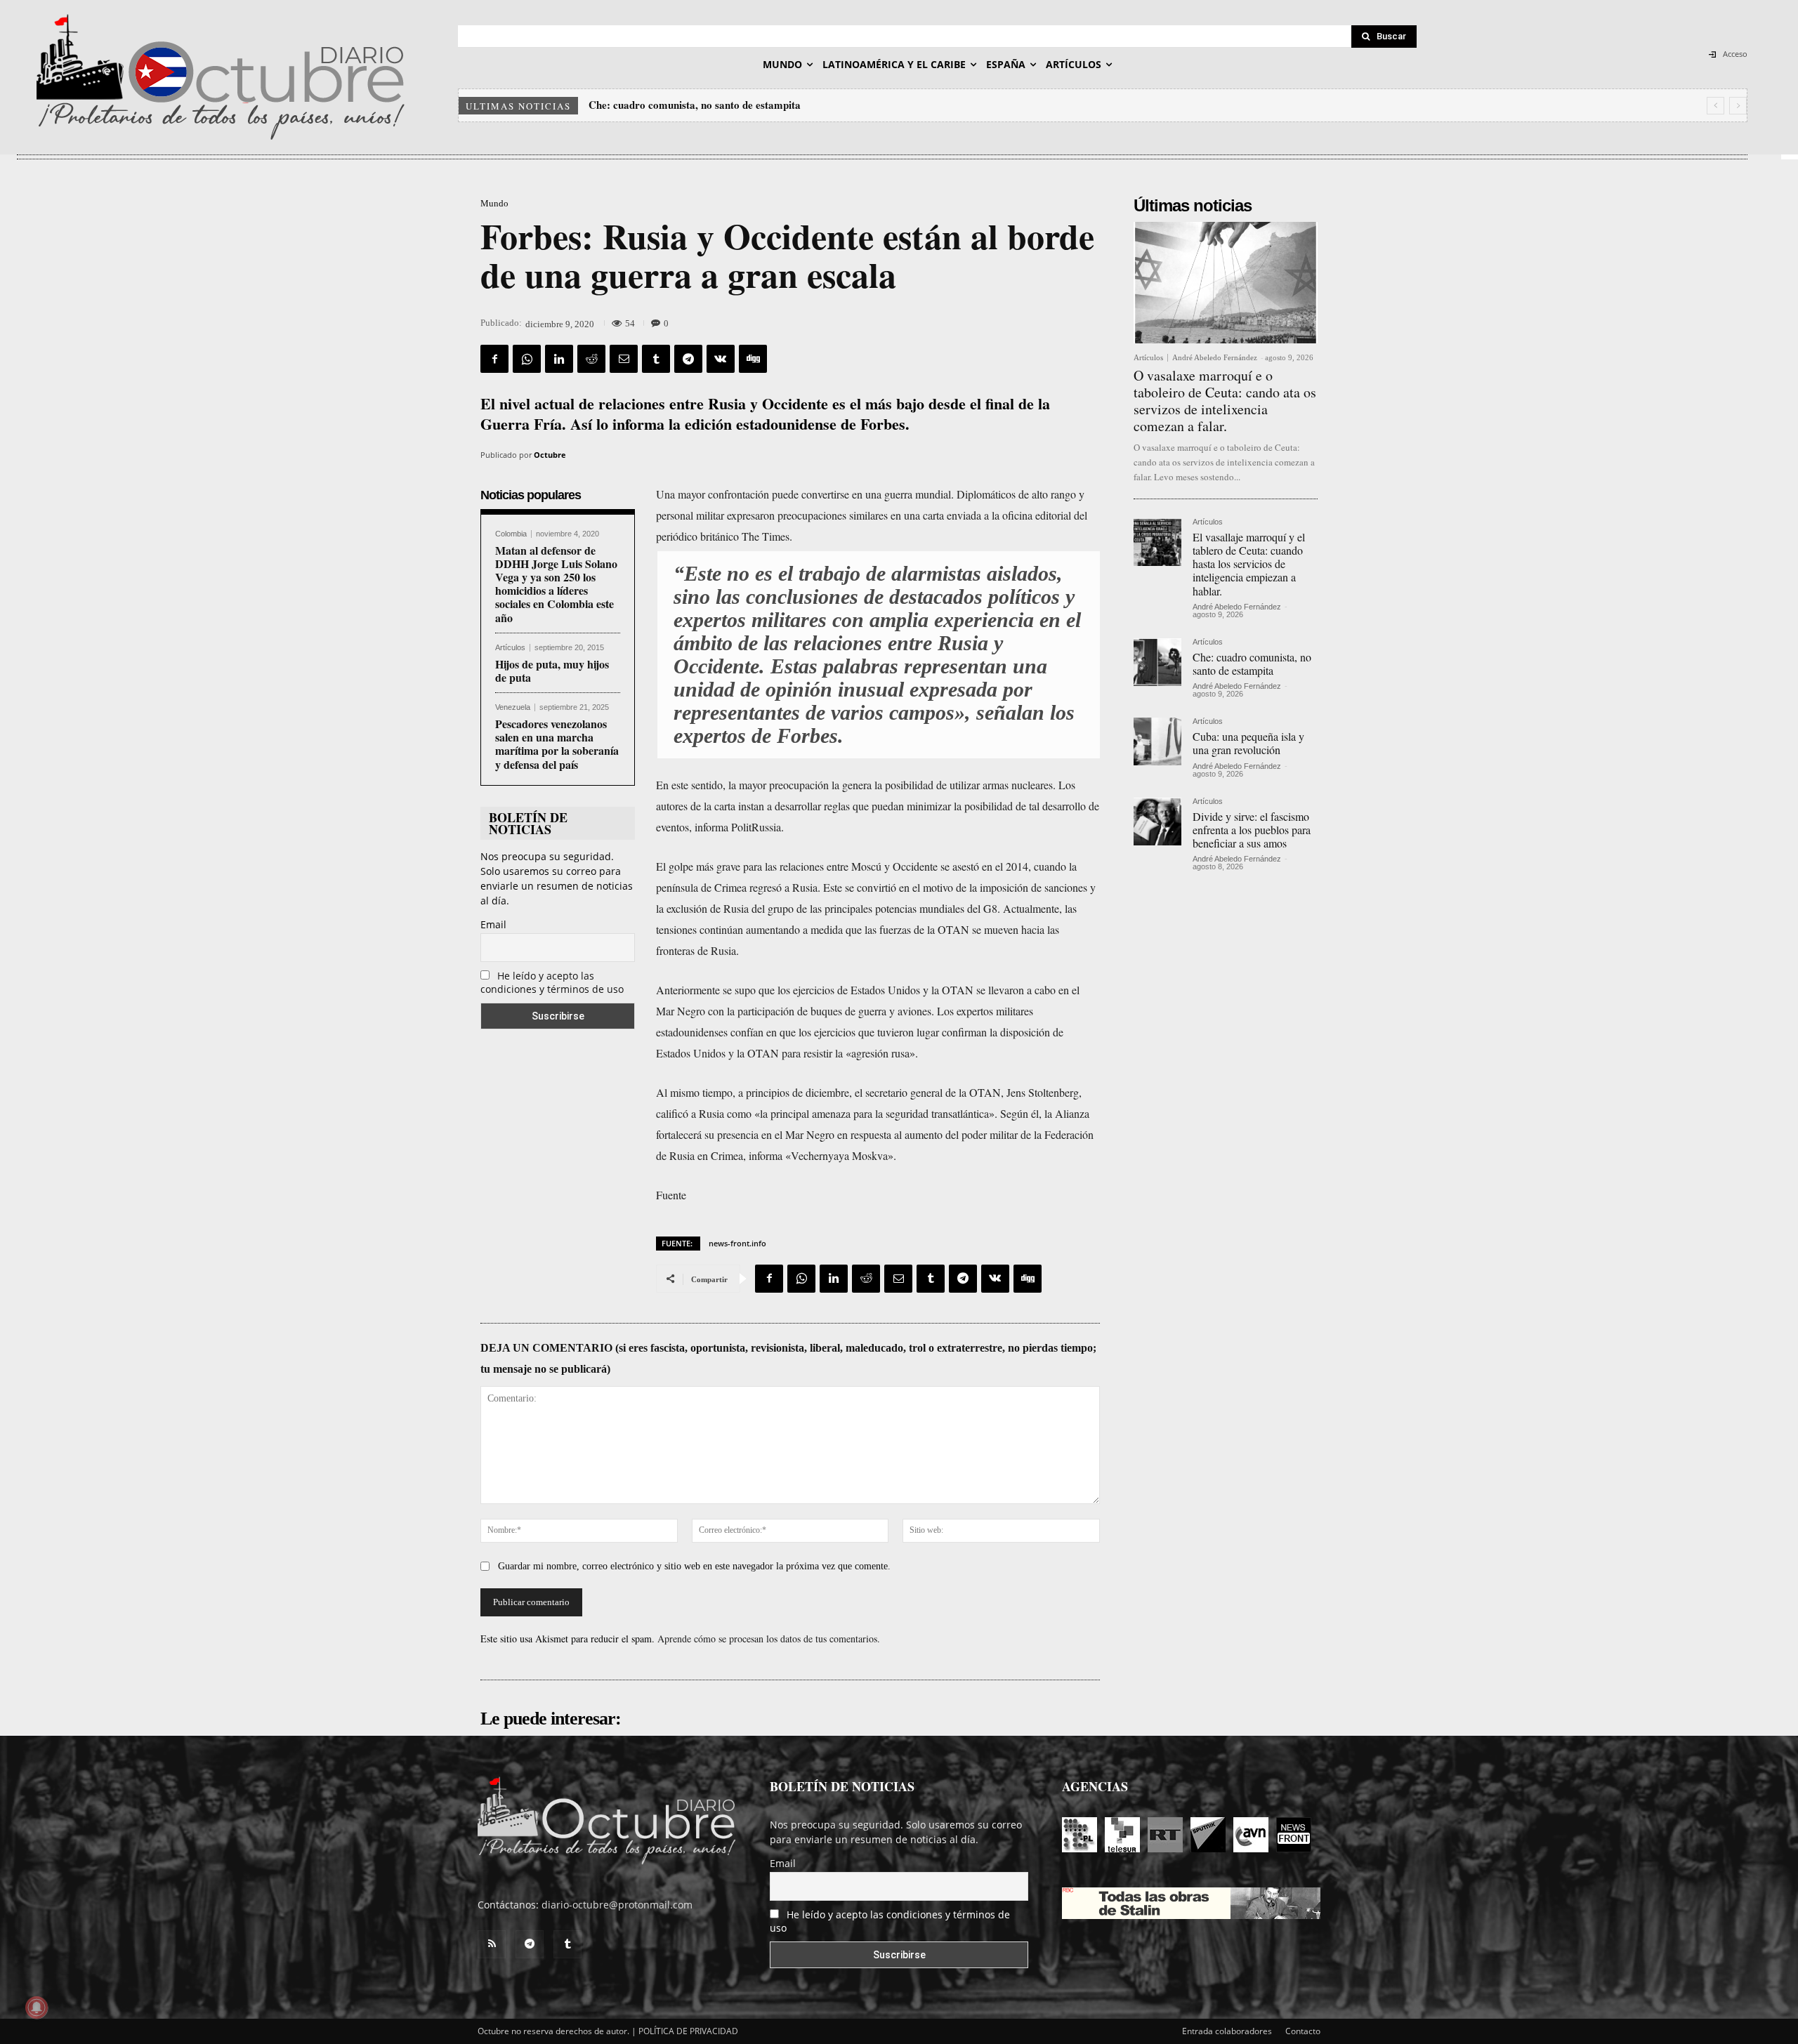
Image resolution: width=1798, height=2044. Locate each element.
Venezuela (513, 707)
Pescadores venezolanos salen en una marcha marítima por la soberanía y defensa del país (557, 744)
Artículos (510, 648)
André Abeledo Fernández (1215, 357)
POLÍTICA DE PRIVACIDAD (688, 2031)
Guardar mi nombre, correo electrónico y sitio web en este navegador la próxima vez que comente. (694, 1566)
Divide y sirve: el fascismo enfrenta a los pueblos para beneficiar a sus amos (1252, 830)
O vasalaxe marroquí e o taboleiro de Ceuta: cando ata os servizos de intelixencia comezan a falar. (1225, 401)
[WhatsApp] (527, 359)
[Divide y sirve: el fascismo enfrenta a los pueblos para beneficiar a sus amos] (1157, 822)
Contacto (1303, 2031)
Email (493, 924)
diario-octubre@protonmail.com (617, 1905)
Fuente (671, 1195)
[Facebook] (494, 359)
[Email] (624, 359)
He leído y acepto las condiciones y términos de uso (552, 982)
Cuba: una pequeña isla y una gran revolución (694, 105)
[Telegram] (688, 359)
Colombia (511, 534)
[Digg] (753, 359)
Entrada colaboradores (1227, 2031)
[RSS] (492, 1944)
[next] (1738, 106)
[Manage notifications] (37, 2007)
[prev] (1715, 106)
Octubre (550, 455)
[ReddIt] (591, 359)
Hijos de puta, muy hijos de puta (552, 671)
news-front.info (737, 1243)
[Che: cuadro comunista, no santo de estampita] (1157, 662)
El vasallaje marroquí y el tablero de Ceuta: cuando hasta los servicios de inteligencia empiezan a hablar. (1249, 564)
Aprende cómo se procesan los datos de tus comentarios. (769, 1639)
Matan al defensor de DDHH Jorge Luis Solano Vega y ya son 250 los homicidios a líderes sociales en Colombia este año (556, 584)
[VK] (721, 359)
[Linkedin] (559, 359)
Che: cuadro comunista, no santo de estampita (1252, 664)
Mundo (494, 203)
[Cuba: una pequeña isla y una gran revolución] (1157, 741)
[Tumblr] (656, 359)
